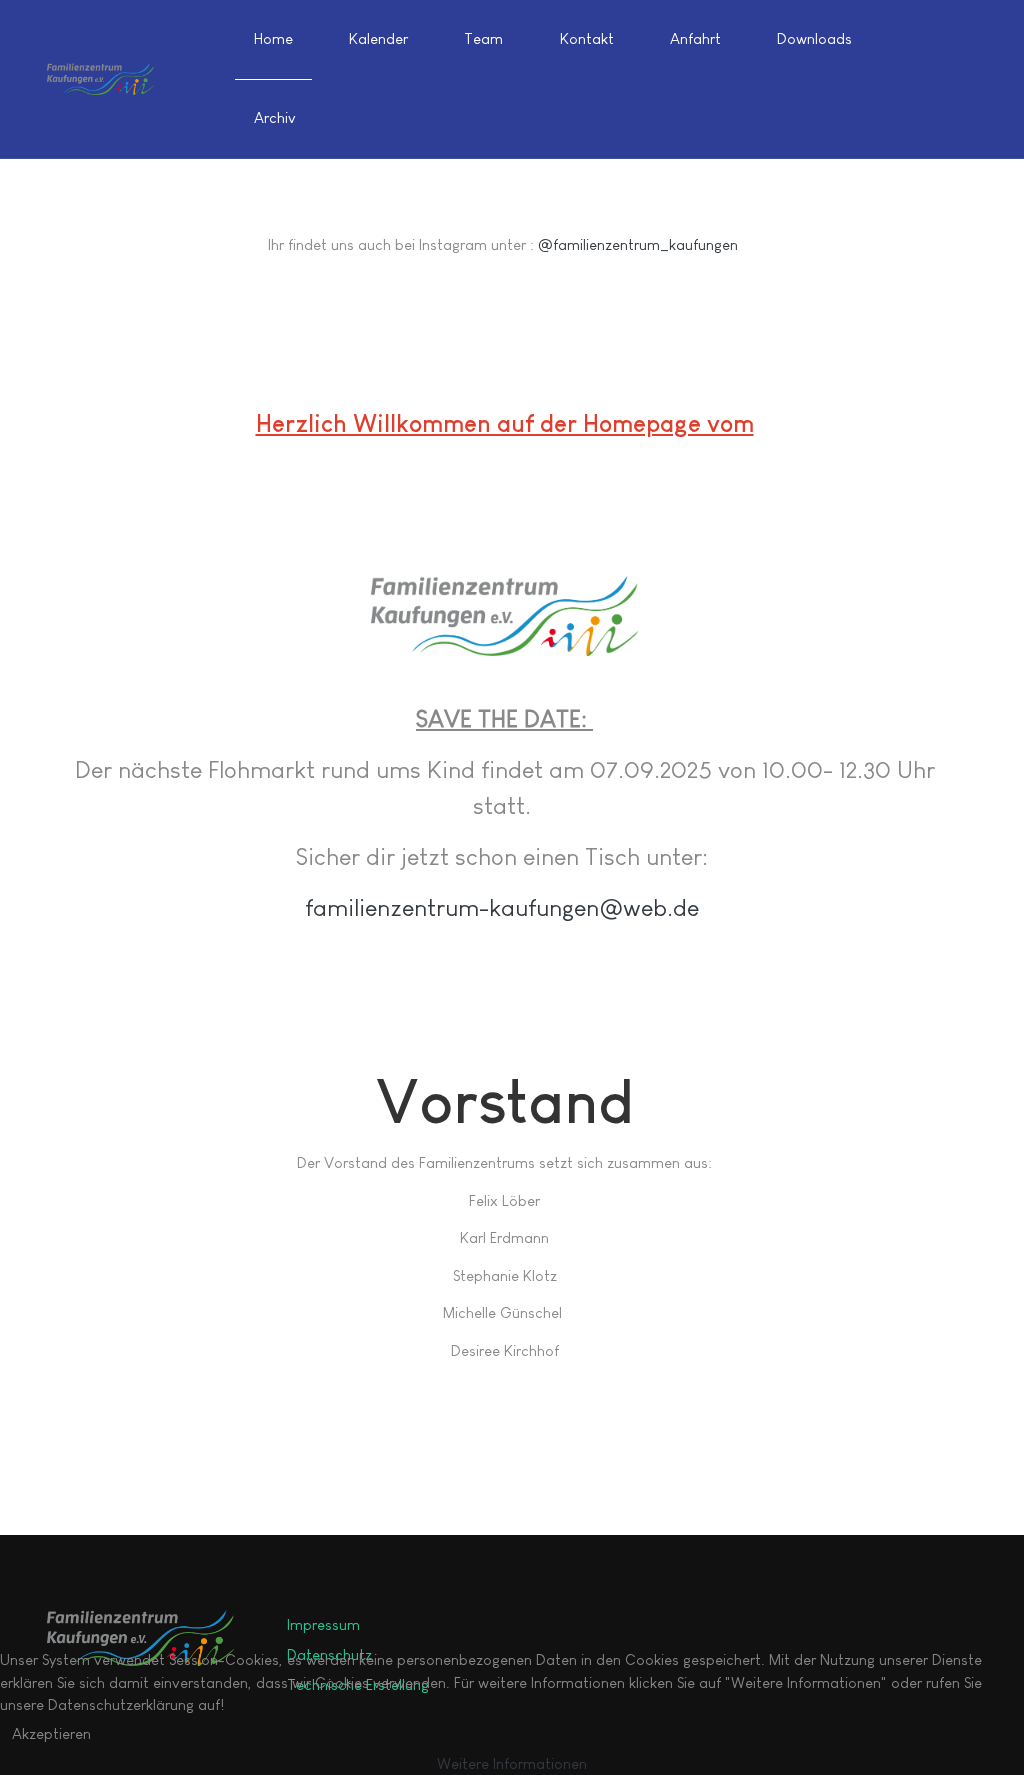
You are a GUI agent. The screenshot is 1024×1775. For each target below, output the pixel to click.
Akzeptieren (51, 1733)
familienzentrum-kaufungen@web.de (502, 907)
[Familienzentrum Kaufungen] (100, 79)
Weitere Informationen (512, 1763)
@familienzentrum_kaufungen (640, 244)
